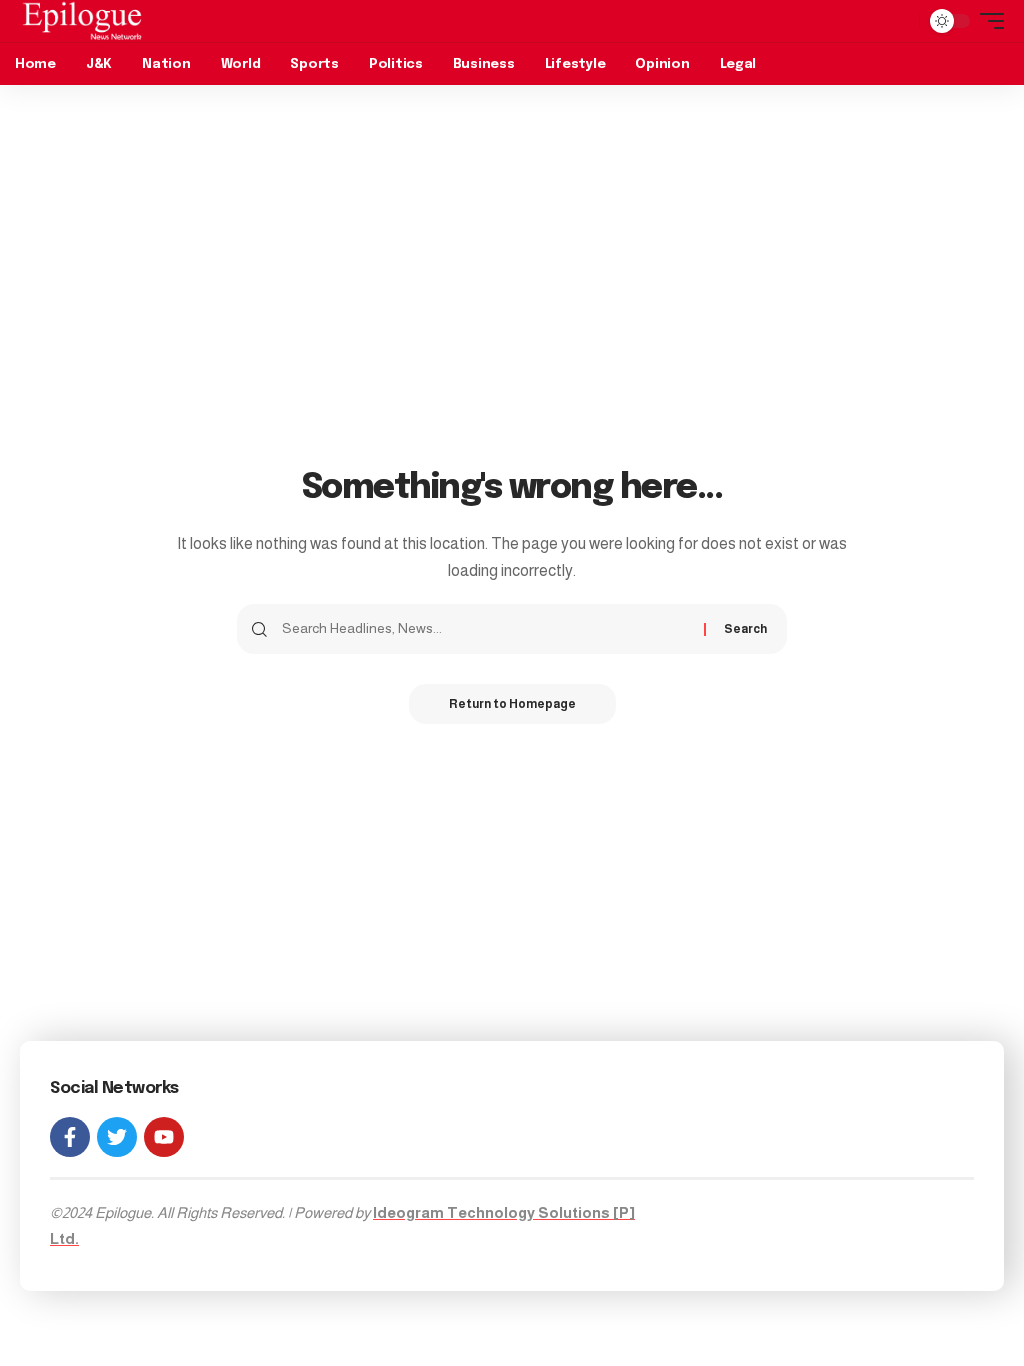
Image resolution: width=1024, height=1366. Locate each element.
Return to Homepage (512, 704)
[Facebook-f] (70, 1137)
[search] (899, 21)
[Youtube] (164, 1137)
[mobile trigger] (987, 21)
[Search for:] (485, 629)
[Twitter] (117, 1137)
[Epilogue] (82, 21)
